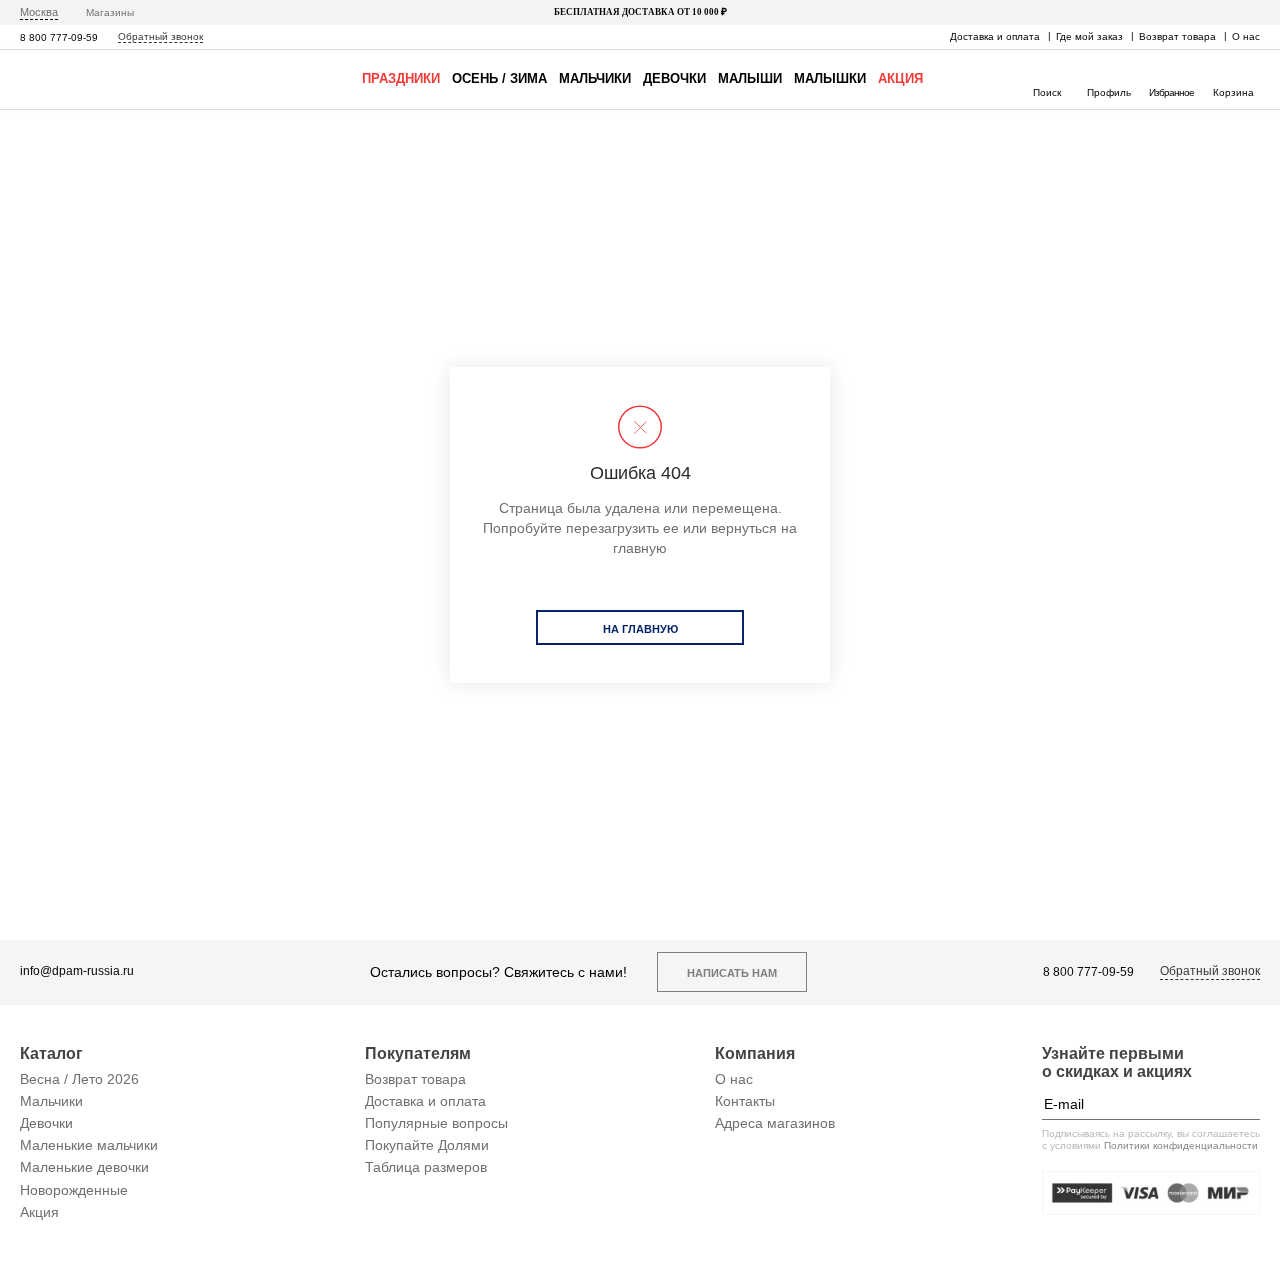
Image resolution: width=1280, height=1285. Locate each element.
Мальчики (595, 78)
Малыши (750, 78)
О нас (1246, 36)
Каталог (51, 1053)
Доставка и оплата (995, 36)
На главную (640, 629)
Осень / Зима (499, 78)
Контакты (745, 1101)
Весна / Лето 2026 (79, 1079)
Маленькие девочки (84, 1167)
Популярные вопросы (436, 1123)
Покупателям (418, 1053)
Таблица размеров (426, 1167)
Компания (755, 1053)
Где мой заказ (1089, 36)
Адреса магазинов (775, 1123)
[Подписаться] (1245, 1104)
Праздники (401, 78)
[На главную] (78, 79)
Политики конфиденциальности (1181, 1145)
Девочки (674, 78)
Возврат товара (1177, 36)
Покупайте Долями (427, 1145)
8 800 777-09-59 (59, 37)
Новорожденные (74, 1190)
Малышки (830, 78)
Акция (900, 78)
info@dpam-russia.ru (77, 971)
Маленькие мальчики (89, 1145)
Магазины (110, 12)
